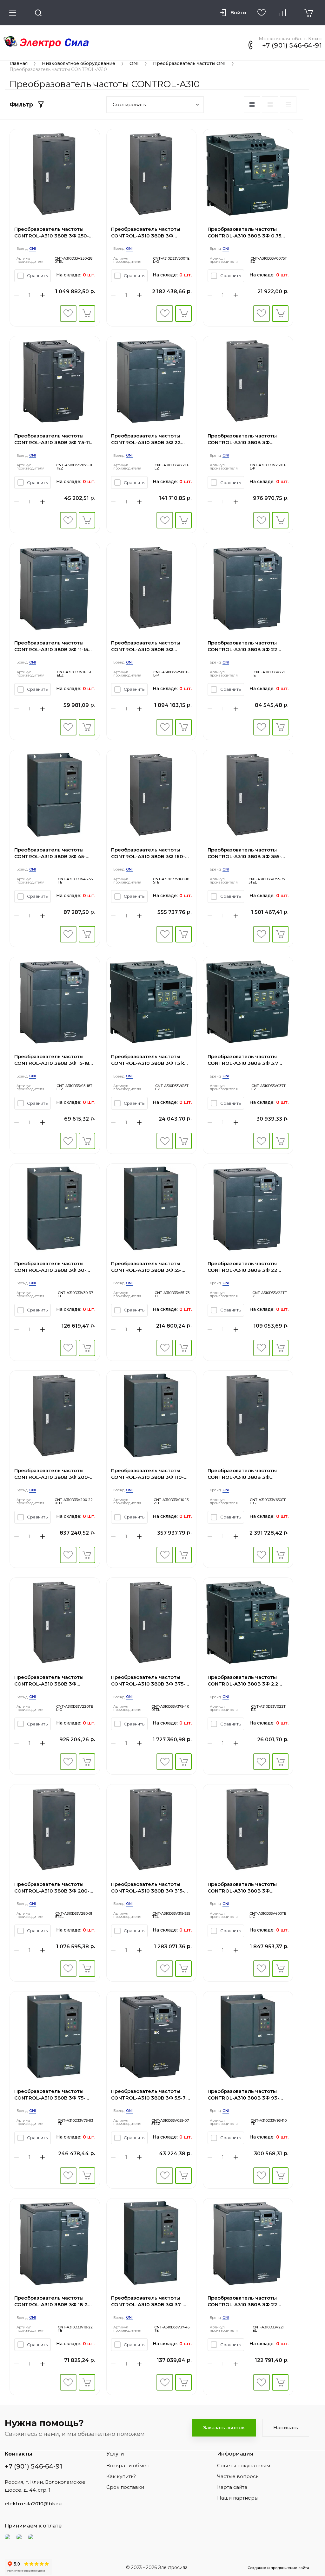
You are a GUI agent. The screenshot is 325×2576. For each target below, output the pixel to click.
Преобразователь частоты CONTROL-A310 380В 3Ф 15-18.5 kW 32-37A (53, 1060)
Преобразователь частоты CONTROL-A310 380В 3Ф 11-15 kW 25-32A (51, 646)
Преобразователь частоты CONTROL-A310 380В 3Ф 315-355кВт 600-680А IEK (148, 1888)
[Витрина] (252, 105)
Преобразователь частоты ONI (189, 63)
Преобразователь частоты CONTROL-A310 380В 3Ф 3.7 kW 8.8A (243, 1060)
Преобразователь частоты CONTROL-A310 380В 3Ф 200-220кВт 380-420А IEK (52, 1474)
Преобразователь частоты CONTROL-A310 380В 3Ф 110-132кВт (147, 1474)
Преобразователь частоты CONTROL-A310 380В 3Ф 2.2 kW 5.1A (243, 1681)
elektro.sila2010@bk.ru (33, 2504)
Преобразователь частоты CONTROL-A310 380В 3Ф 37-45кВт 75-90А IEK (147, 2301)
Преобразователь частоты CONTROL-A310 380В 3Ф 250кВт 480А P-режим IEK (242, 439)
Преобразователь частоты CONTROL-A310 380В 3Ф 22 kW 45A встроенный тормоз (244, 1267)
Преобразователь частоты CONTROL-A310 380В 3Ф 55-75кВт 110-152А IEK (146, 1267)
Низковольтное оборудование (79, 63)
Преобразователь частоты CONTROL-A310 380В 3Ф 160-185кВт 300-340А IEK (148, 853)
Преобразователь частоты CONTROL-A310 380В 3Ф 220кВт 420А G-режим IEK (49, 1681)
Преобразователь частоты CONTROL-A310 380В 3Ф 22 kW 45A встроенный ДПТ (242, 2301)
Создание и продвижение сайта (278, 2568)
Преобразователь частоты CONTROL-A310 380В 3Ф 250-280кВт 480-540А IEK (52, 233)
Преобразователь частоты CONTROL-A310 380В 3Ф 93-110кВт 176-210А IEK (243, 2095)
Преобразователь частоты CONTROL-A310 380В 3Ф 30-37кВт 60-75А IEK (50, 1267)
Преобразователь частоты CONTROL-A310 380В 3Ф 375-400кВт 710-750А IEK (148, 1681)
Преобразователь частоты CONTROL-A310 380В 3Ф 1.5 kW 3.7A (150, 1060)
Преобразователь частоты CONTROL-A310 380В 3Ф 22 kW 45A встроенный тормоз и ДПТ (149, 439)
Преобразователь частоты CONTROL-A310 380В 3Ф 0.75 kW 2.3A (244, 233)
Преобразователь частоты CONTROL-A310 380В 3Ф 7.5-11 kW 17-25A (52, 439)
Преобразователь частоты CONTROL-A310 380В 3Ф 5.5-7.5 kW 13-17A (150, 2095)
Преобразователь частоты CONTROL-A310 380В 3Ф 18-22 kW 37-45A (53, 2301)
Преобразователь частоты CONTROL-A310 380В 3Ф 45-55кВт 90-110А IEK (50, 853)
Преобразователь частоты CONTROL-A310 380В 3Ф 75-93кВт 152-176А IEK (50, 2095)
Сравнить (37, 275)
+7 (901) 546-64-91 (292, 45)
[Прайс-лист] (288, 105)
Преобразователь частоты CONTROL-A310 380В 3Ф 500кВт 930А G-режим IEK (146, 233)
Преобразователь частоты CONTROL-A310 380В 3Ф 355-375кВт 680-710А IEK (244, 853)
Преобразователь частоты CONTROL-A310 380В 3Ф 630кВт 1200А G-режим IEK (242, 1474)
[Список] (270, 105)
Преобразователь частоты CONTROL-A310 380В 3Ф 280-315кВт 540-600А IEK (52, 1888)
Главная (19, 63)
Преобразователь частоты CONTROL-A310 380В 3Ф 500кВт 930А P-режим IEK (146, 646)
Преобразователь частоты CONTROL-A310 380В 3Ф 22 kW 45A (242, 646)
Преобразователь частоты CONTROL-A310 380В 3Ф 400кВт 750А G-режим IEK (242, 1888)
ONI (134, 63)
